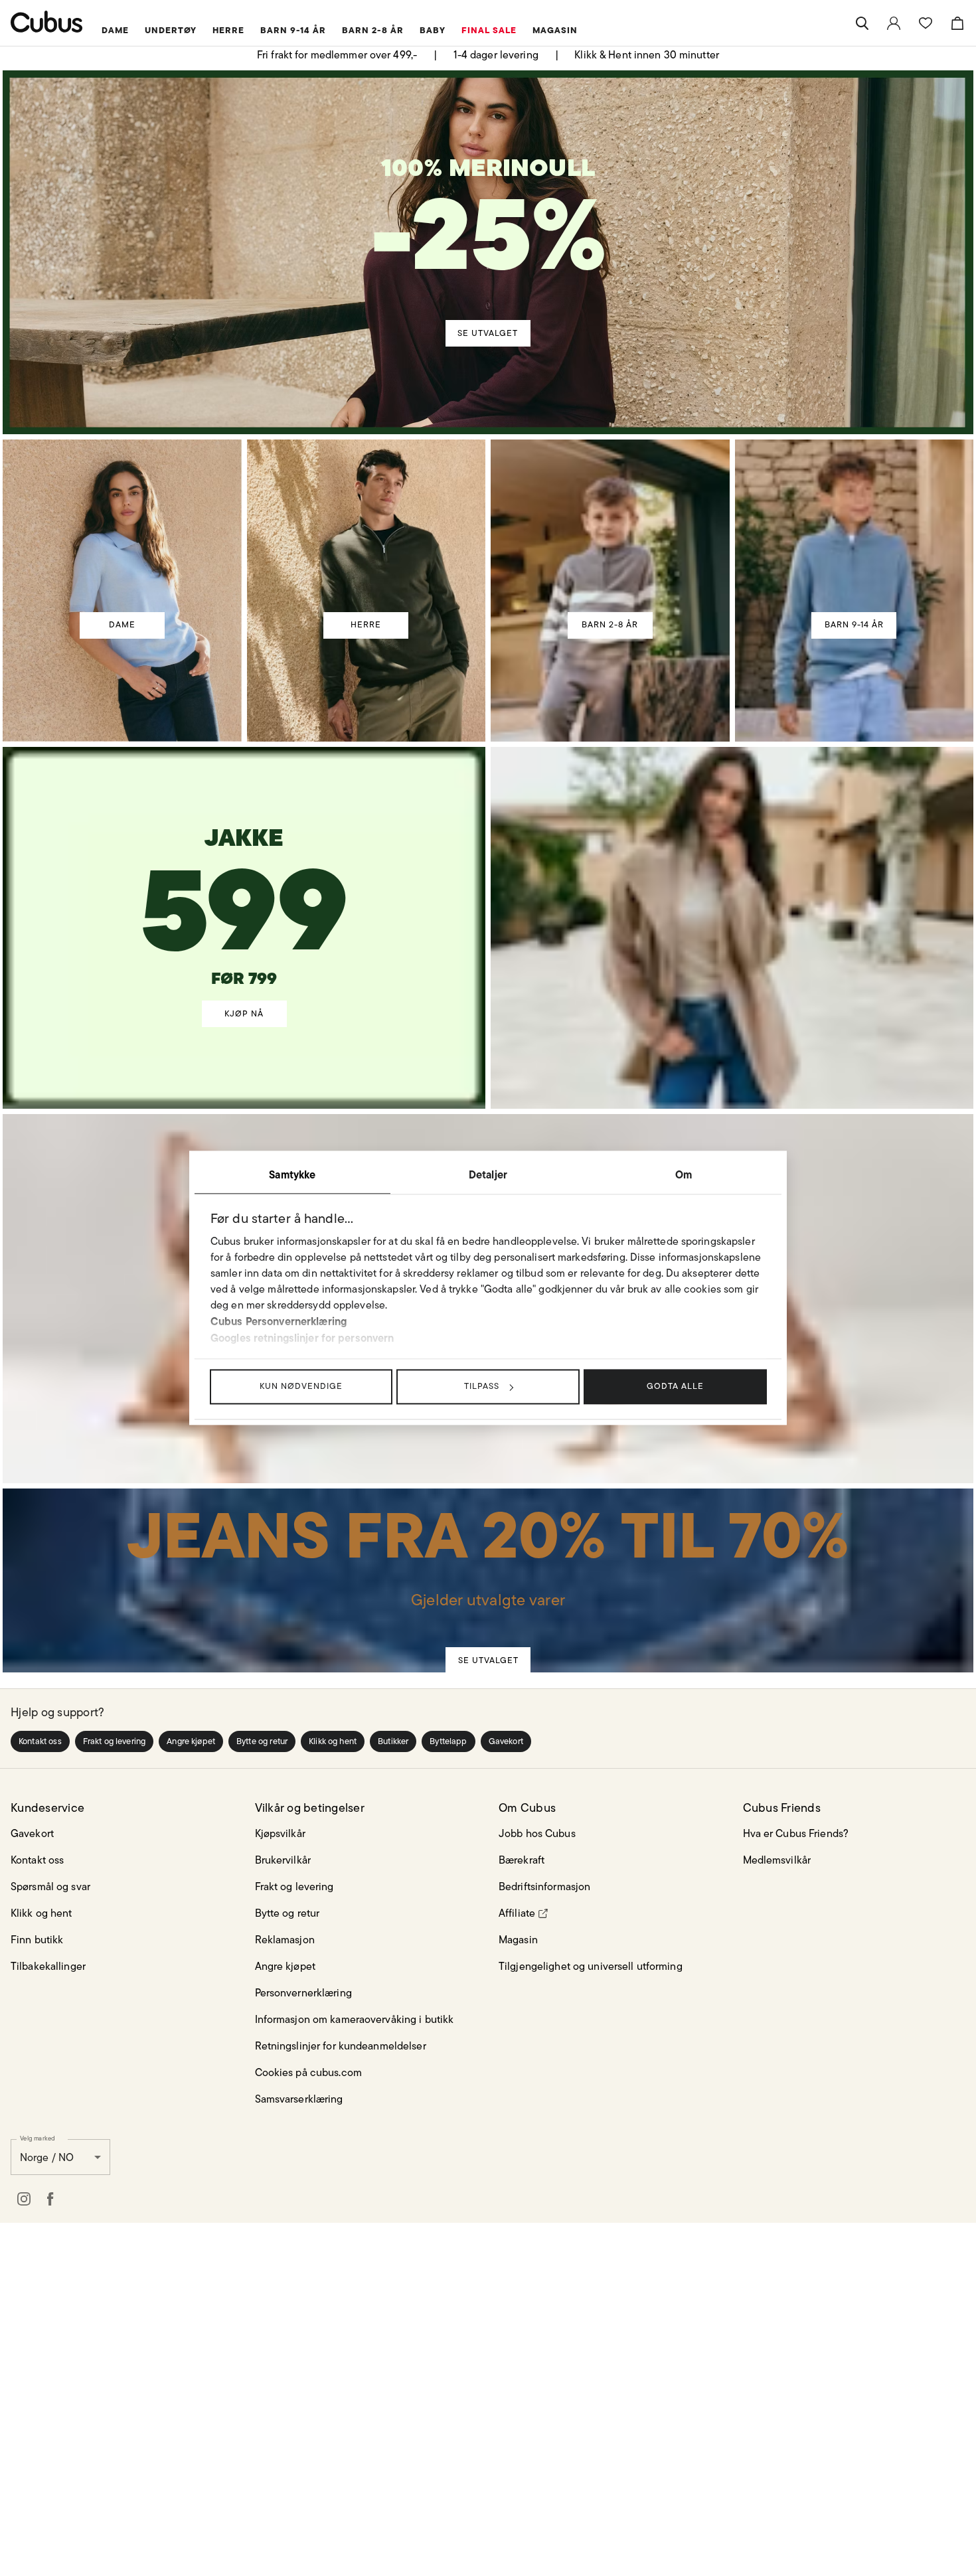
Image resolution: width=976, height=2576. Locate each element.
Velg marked (38, 2130)
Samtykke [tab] (292, 1174)
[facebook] (50, 2191)
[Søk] (862, 23)
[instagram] (24, 2191)
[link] (894, 23)
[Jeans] (487, 1554)
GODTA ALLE (675, 1386)
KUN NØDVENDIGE (301, 1386)
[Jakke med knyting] (244, 884)
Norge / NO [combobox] (47, 2149)
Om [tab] (684, 1174)
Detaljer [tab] (488, 1174)
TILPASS (482, 1386)
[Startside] (47, 22)
